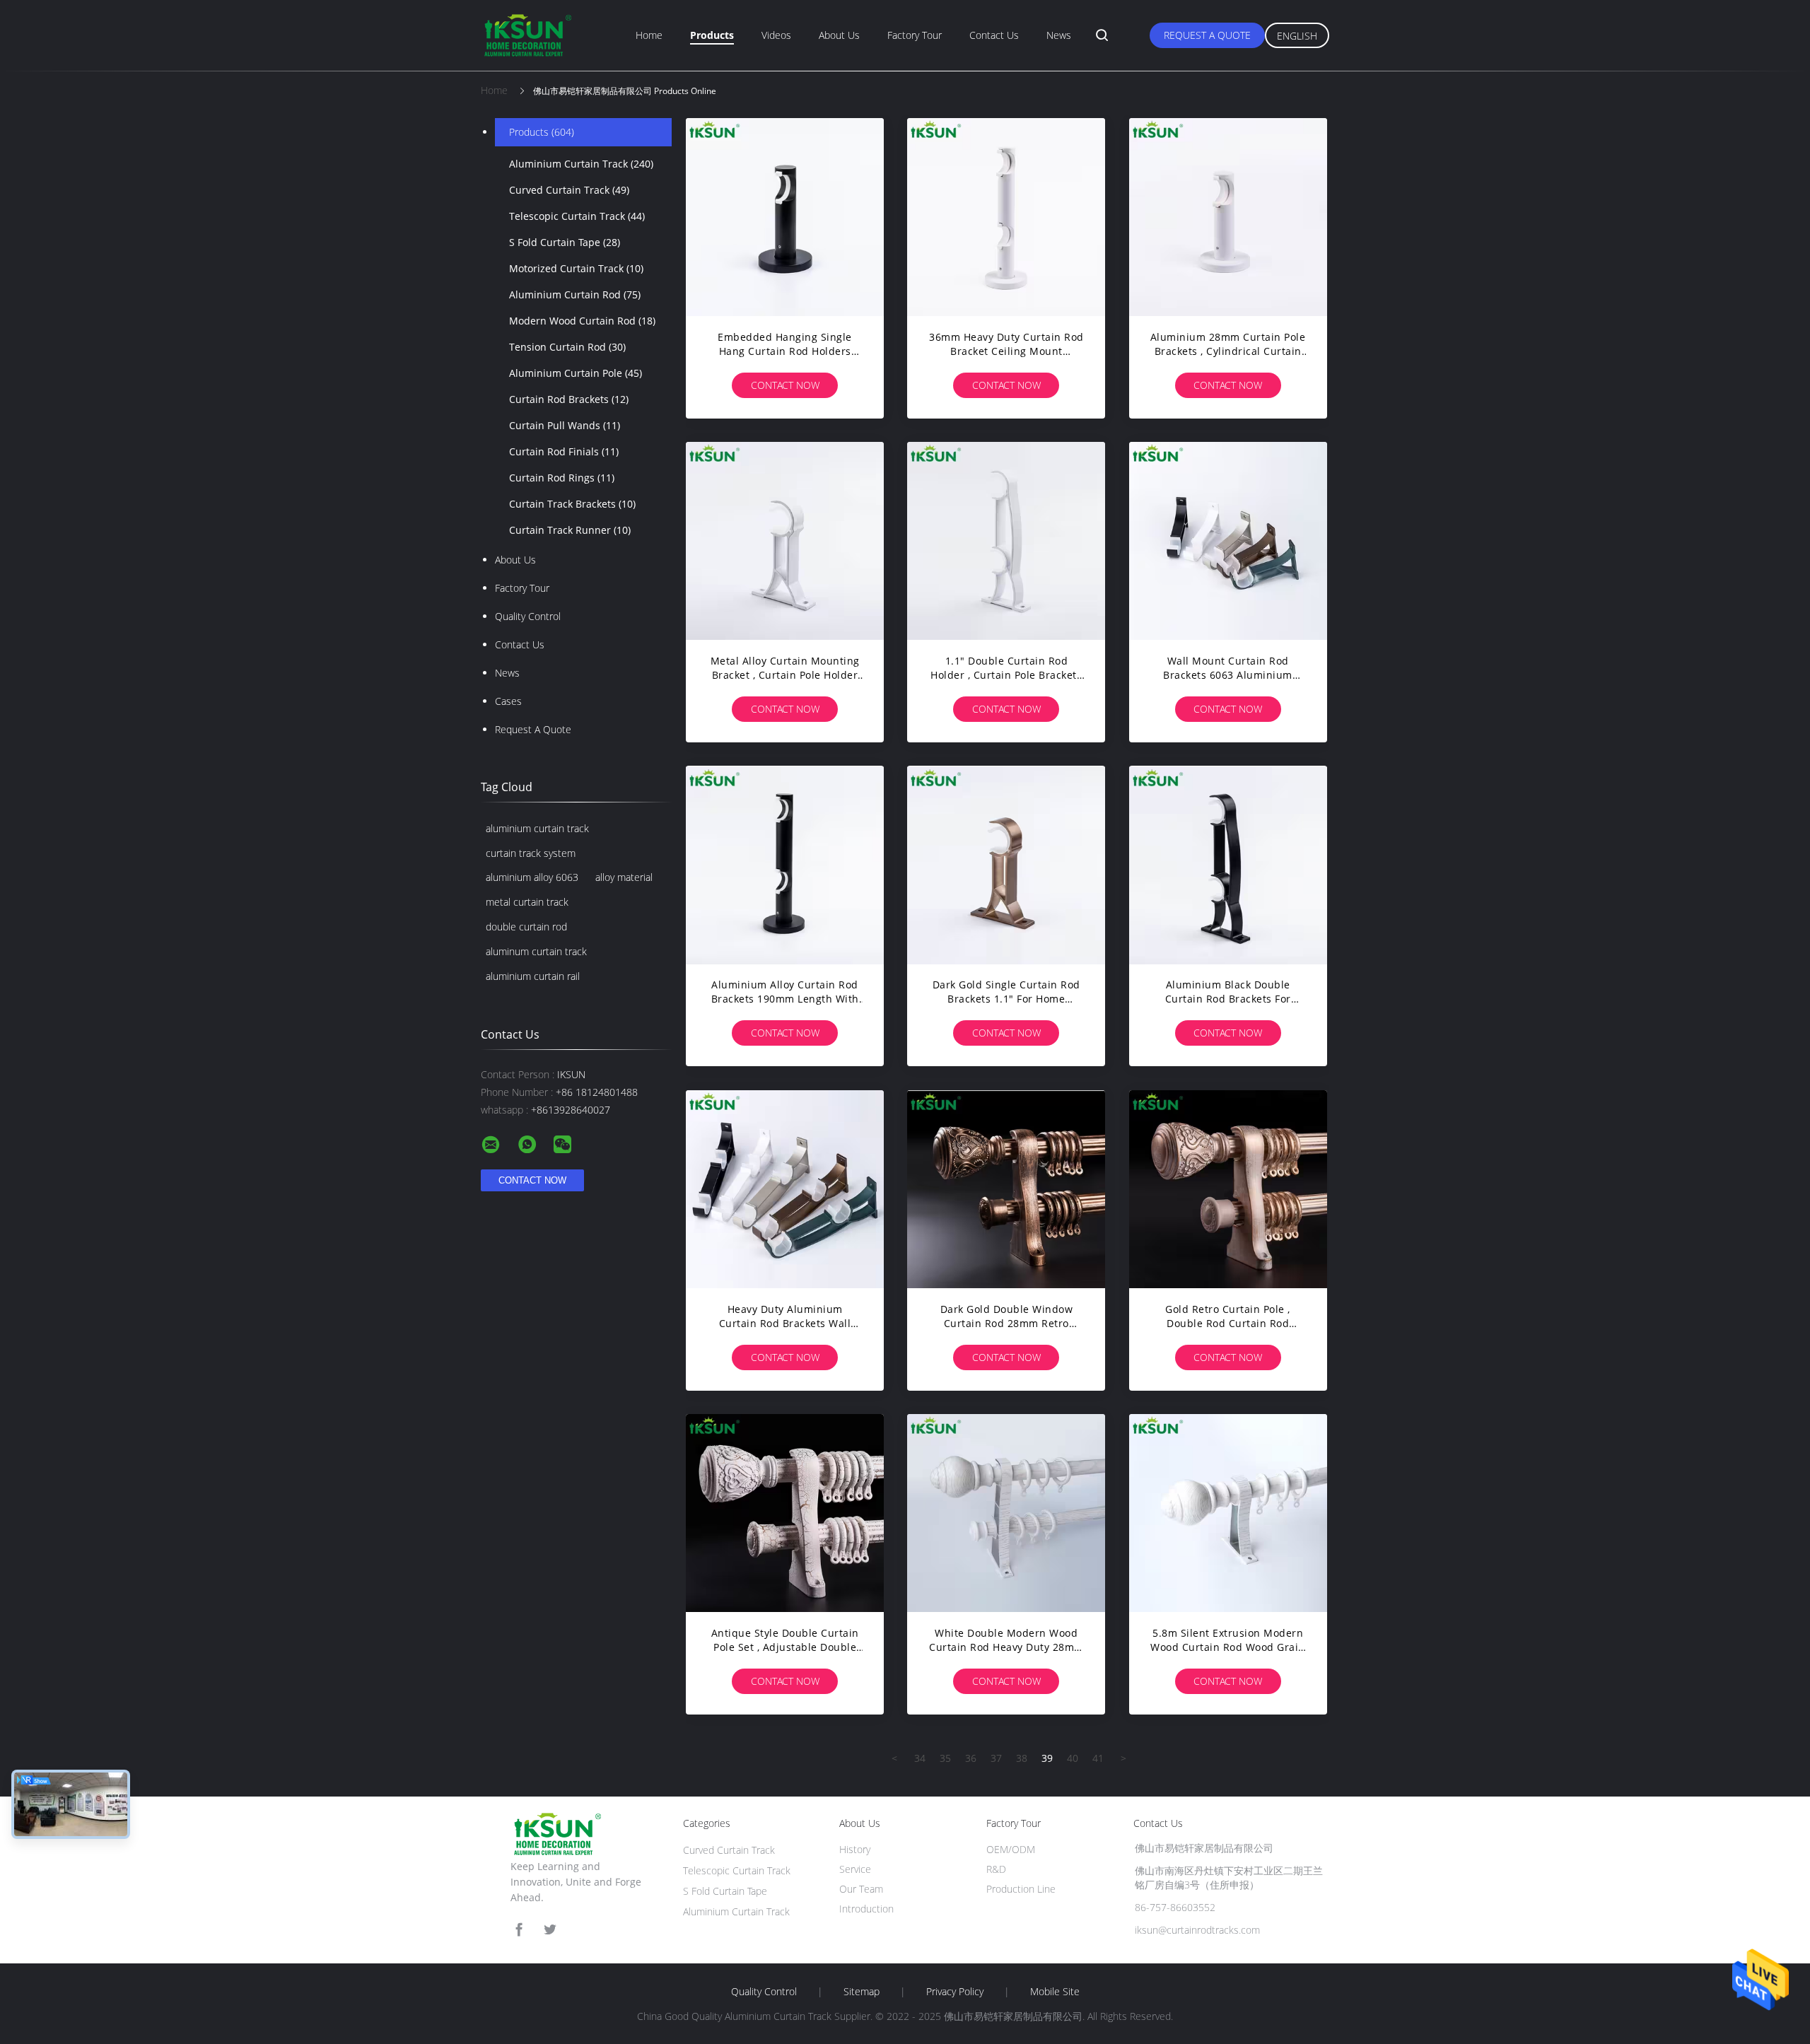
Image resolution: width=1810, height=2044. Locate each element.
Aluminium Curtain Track (581, 164)
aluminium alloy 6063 (532, 877)
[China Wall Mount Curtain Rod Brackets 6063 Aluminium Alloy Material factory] (1228, 541)
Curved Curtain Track (569, 190)
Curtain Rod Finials (564, 451)
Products (712, 35)
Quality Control (528, 616)
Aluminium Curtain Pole (576, 373)
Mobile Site (1055, 1992)
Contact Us (994, 35)
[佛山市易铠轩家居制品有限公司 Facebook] (519, 1930)
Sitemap (862, 1992)
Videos (776, 35)
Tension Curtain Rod (567, 347)
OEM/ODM (1011, 1849)
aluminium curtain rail (533, 976)
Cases (508, 701)
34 (920, 1758)
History (855, 1849)
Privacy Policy (955, 1992)
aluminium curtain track (537, 828)
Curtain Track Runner (570, 530)
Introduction (866, 1909)
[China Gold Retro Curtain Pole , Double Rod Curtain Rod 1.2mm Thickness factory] (1228, 1189)
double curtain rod (526, 927)
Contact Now (785, 385)
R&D (996, 1869)
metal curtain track (527, 902)
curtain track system (531, 853)
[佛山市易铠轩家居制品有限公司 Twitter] (550, 1930)
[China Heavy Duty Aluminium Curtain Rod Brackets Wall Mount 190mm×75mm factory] (785, 1189)
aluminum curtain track (536, 951)
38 (1022, 1758)
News (1059, 35)
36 (971, 1758)
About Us (839, 35)
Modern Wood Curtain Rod (582, 321)
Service (855, 1869)
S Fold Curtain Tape (565, 242)
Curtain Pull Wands (565, 425)
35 (945, 1758)
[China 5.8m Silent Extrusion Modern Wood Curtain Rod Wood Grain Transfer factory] (1228, 1513)
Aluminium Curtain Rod (575, 294)
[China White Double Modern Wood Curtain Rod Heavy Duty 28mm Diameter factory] (1006, 1513)
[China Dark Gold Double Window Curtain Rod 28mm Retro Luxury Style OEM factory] (1006, 1189)
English (1297, 36)
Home (649, 35)
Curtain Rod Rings (562, 478)
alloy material (624, 877)
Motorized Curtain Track (576, 268)
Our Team (861, 1889)
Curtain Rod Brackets (569, 399)
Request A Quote (1207, 35)
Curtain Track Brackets (572, 504)
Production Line (1021, 1889)
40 (1073, 1758)
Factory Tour (915, 35)
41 (1098, 1758)
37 (996, 1758)
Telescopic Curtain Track (577, 216)
